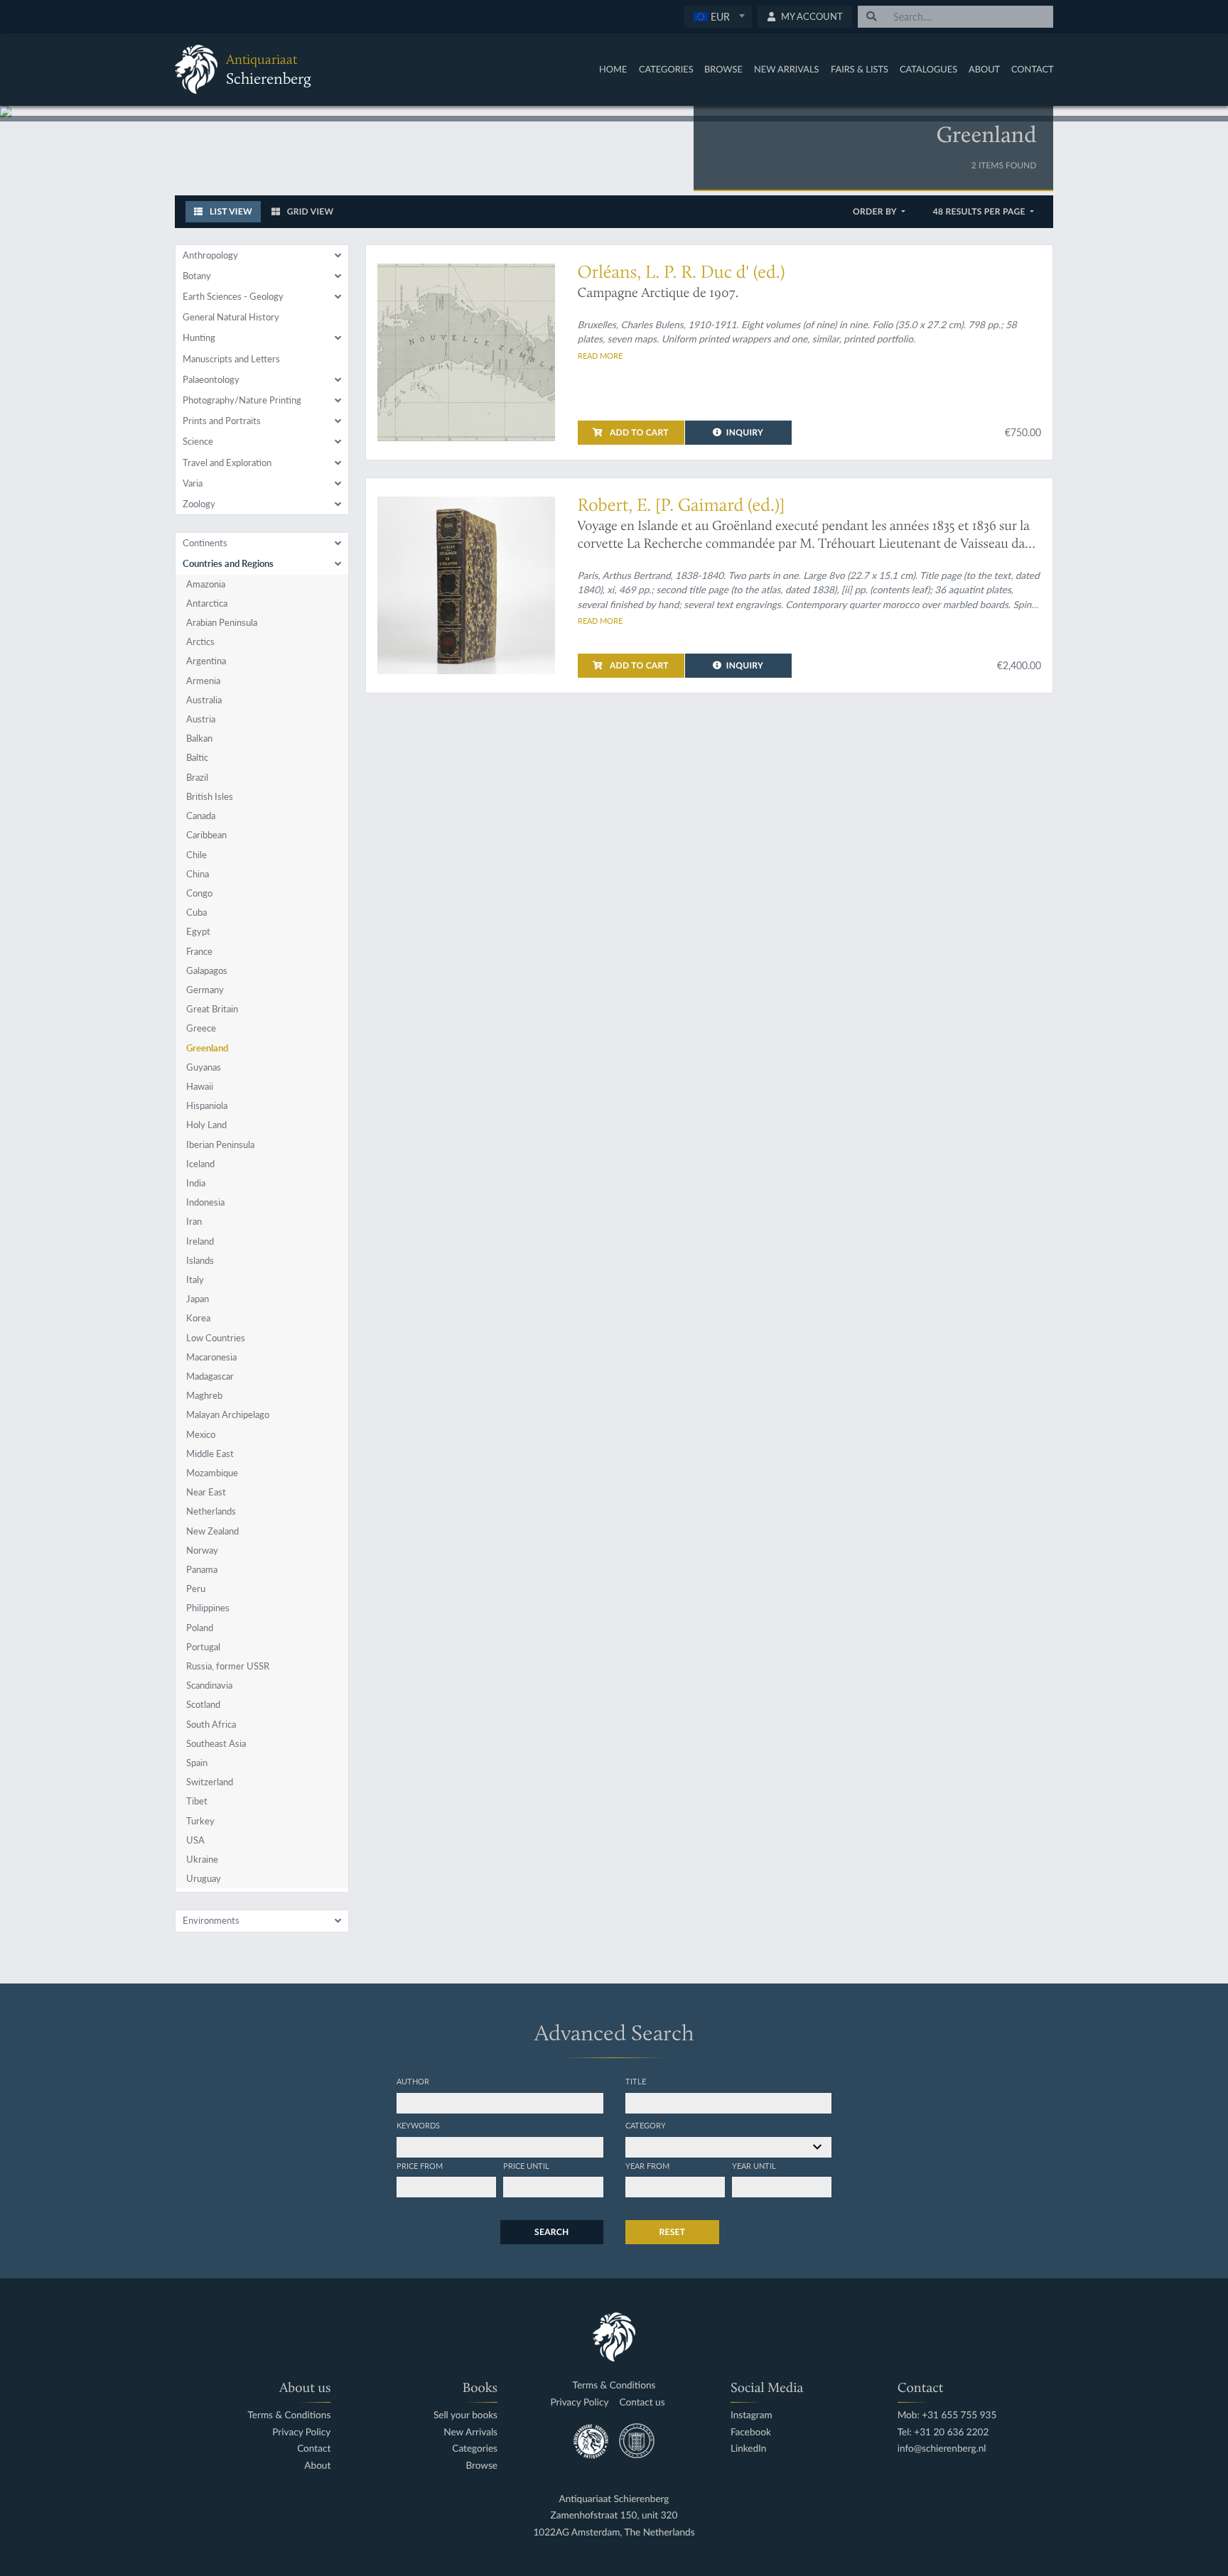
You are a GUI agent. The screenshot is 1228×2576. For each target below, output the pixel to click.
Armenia (203, 681)
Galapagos (207, 970)
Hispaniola (207, 1105)
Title (636, 2081)
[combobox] (718, 17)
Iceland (200, 1164)
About (984, 69)
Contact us (642, 2402)
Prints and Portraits (222, 421)
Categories (666, 69)
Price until (526, 2165)
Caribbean (206, 835)
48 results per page (980, 211)
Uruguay (204, 1878)
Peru (196, 1589)
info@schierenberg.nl (942, 2448)
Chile (196, 855)
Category (646, 2125)
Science (198, 441)
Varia (193, 483)
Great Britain (212, 1009)
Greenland (207, 1048)
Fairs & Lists (860, 69)
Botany (197, 276)
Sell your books (465, 2415)
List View (230, 211)
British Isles (210, 796)
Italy (195, 1279)
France (199, 951)
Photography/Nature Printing (242, 400)
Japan (198, 1299)
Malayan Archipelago (228, 1414)
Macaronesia (211, 1357)
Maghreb (204, 1395)
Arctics (200, 642)
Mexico (201, 1434)
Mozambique (212, 1473)
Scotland (203, 1704)
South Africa (211, 1724)
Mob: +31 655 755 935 (947, 2415)
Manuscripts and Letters (231, 359)
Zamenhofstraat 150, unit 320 (614, 2515)
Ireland (200, 1241)
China (198, 874)
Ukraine (202, 1859)
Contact (1033, 69)
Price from (420, 2165)
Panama (202, 1569)
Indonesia (205, 1202)
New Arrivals (787, 69)
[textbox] (718, 16)
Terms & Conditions (289, 2415)
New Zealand (212, 1531)
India (196, 1183)
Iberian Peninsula (220, 1144)
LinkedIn (748, 2448)
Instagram (752, 2415)
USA (195, 1840)
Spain (197, 1763)
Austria (201, 719)
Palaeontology (211, 379)
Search (551, 2232)
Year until (754, 2165)
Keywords (418, 2125)
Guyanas (204, 1067)
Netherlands (211, 1511)
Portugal (203, 1647)
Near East (206, 1492)
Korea (198, 1318)
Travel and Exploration (227, 462)
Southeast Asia (216, 1743)
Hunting (199, 337)
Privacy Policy (301, 2432)
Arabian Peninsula (222, 622)
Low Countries (216, 1338)
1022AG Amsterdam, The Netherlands (614, 2532)
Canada (201, 816)
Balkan (199, 738)
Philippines (208, 1608)
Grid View (309, 211)
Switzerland (210, 1782)
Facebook (751, 2432)
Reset (673, 2232)
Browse (723, 69)
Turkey (200, 1821)
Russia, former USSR (228, 1666)
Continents (205, 543)
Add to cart (638, 432)
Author (413, 2081)
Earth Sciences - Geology (233, 296)
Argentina (206, 661)
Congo (199, 893)
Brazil (197, 777)
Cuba (196, 912)
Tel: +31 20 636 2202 (943, 2432)
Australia (204, 700)
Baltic (197, 757)
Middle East (210, 1454)
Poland (200, 1628)
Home (613, 69)
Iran (194, 1221)
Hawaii (200, 1086)
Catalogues (928, 69)
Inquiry (745, 432)
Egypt (198, 931)
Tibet (197, 1801)
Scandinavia (209, 1685)
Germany (205, 990)
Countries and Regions (228, 563)
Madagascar (210, 1376)
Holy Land (206, 1125)
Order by (876, 211)
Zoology (199, 504)
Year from (647, 2165)
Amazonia (206, 584)
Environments (211, 1920)
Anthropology (210, 255)
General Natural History (231, 317)
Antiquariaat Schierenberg (614, 2499)
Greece (201, 1028)
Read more (600, 355)
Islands (200, 1260)
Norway (202, 1550)
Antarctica (207, 603)
